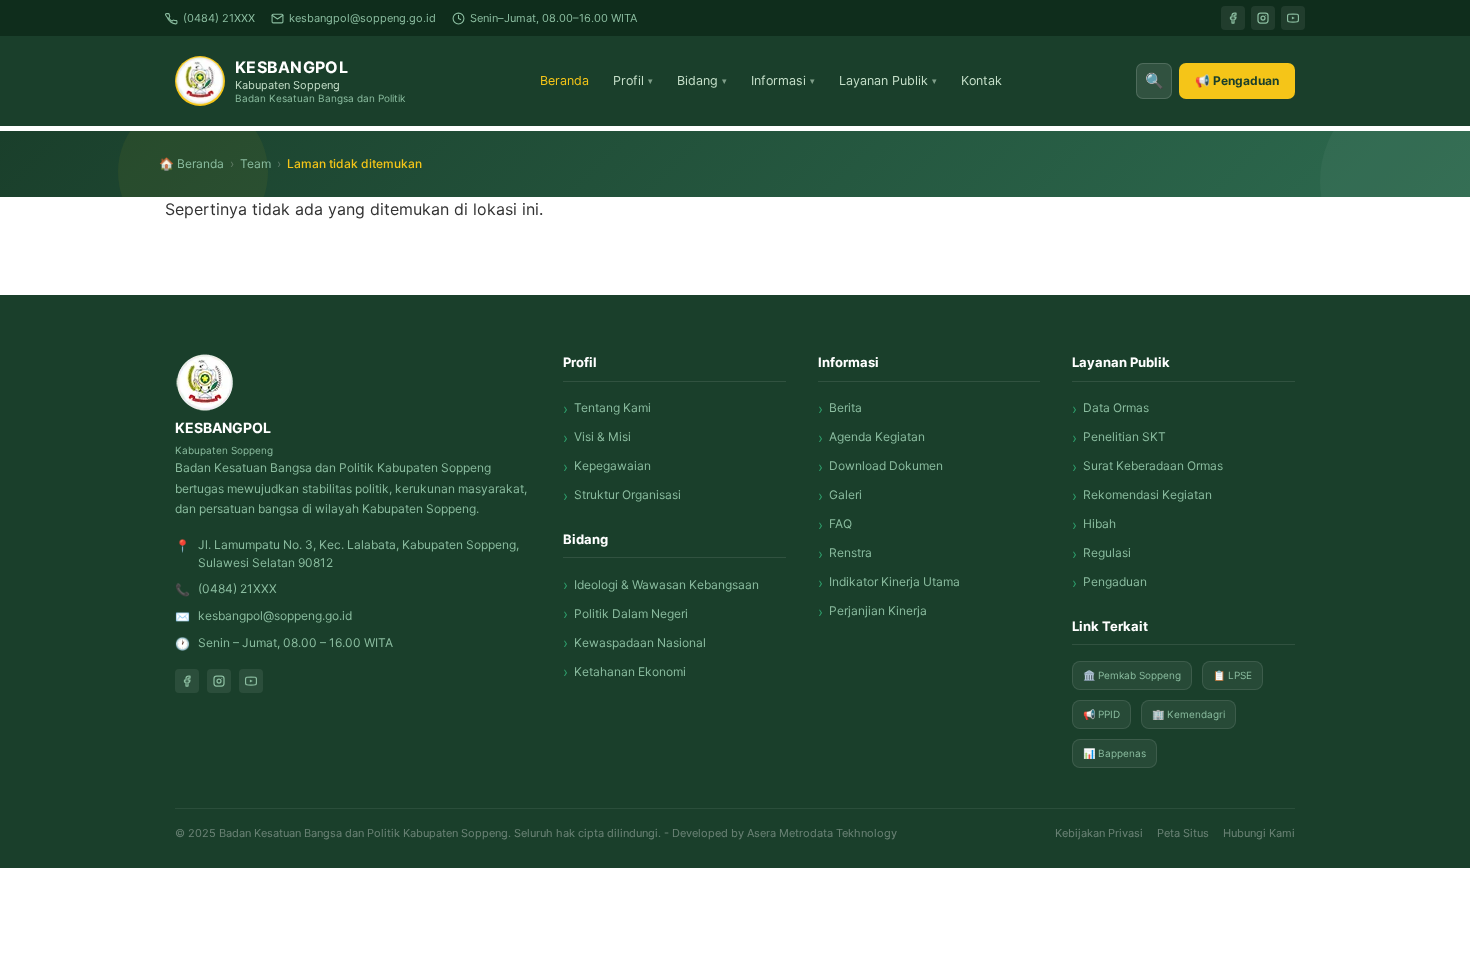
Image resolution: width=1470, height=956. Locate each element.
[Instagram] (1263, 18)
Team (255, 163)
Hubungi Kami (1259, 833)
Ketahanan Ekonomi (630, 671)
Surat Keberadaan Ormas (1153, 465)
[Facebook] (1233, 18)
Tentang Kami (612, 407)
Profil (633, 80)
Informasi (783, 80)
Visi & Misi (602, 436)
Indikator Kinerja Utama (894, 581)
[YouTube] (1293, 18)
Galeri (845, 494)
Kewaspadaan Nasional (640, 642)
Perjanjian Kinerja (878, 610)
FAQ (840, 523)
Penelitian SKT (1124, 436)
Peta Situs (1183, 833)
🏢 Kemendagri (1188, 714)
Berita (845, 407)
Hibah (1099, 523)
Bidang (702, 80)
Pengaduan (1115, 581)
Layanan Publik (888, 80)
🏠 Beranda (191, 163)
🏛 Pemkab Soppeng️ (1132, 675)
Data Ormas (1116, 407)
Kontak (981, 80)
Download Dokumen (886, 465)
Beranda (564, 80)
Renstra (850, 552)
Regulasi (1107, 552)
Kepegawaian (612, 465)
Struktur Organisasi (627, 494)
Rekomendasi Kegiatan (1147, 494)
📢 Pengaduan (1237, 80)
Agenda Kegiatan (877, 436)
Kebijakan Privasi (1099, 833)
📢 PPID (1101, 714)
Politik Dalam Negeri (631, 613)
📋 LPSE (1232, 675)
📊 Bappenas (1114, 753)
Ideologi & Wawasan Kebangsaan (666, 584)
